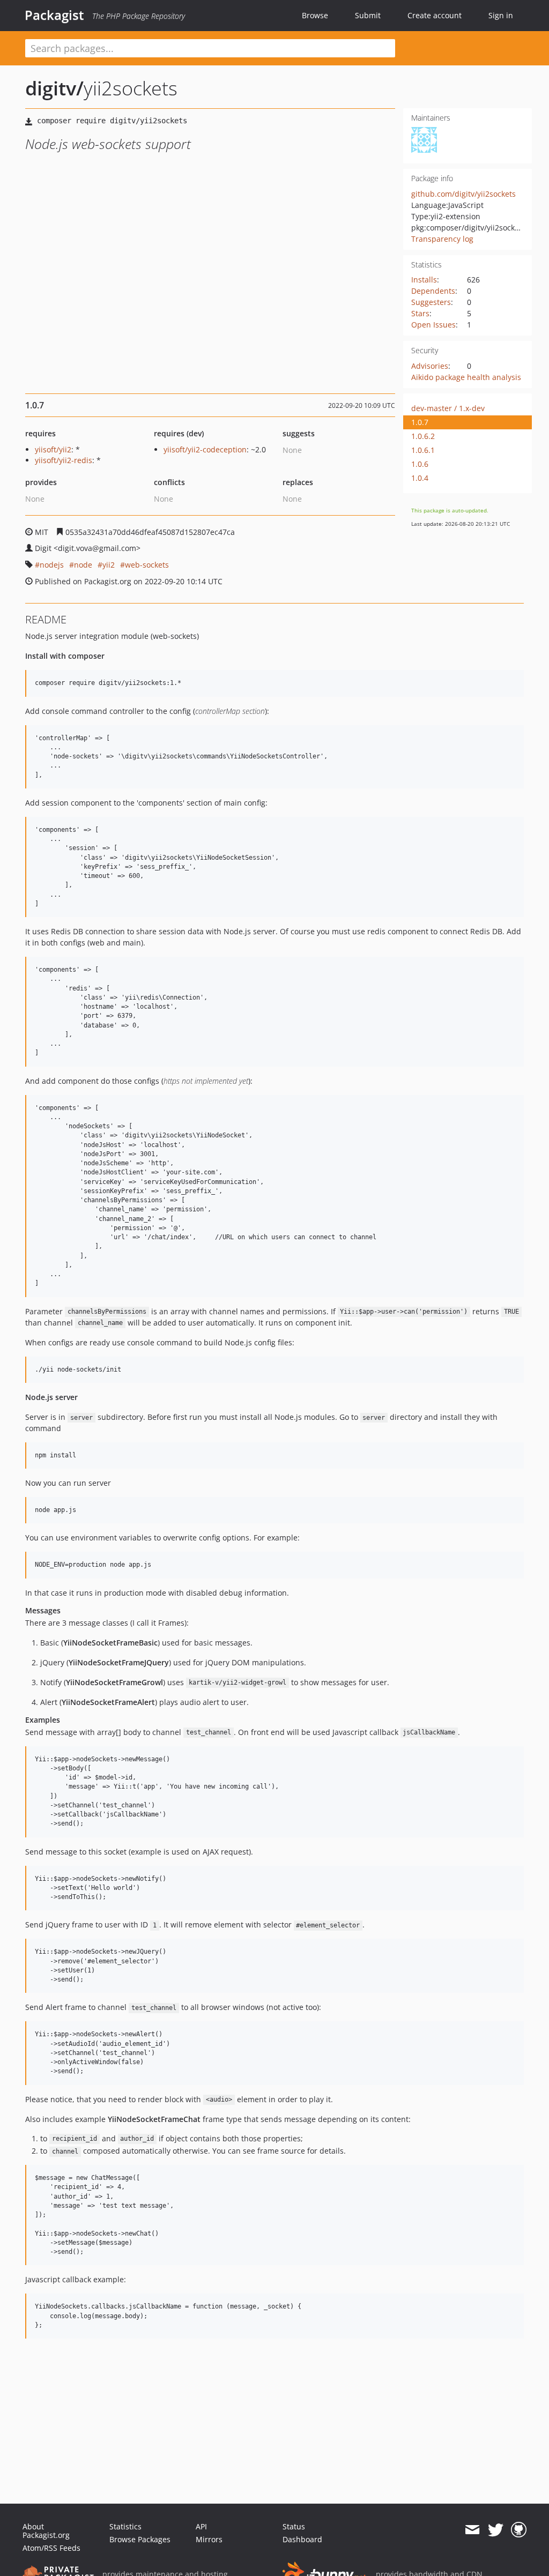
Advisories (430, 366)
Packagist (54, 15)
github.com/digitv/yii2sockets (463, 194)
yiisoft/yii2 (53, 449)
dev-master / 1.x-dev (448, 408)
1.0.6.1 (423, 450)
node (83, 565)
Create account (435, 15)
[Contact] (472, 2530)
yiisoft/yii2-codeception (205, 449)
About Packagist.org (46, 2531)
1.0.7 (420, 422)
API (201, 2526)
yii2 (109, 565)
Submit (368, 15)
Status (294, 2526)
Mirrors (209, 2539)
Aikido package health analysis (466, 377)
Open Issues (433, 325)
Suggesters (431, 302)
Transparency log (442, 239)
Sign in (501, 15)
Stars (420, 313)
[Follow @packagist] (496, 2530)
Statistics (125, 2526)
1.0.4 (420, 478)
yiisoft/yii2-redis (64, 460)
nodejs (52, 565)
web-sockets (147, 565)
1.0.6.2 (423, 436)
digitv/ (54, 88)
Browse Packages (140, 2539)
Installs (424, 280)
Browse (315, 15)
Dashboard (302, 2539)
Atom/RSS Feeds (51, 2548)
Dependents (433, 291)
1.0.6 (420, 464)
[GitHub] (519, 2530)
